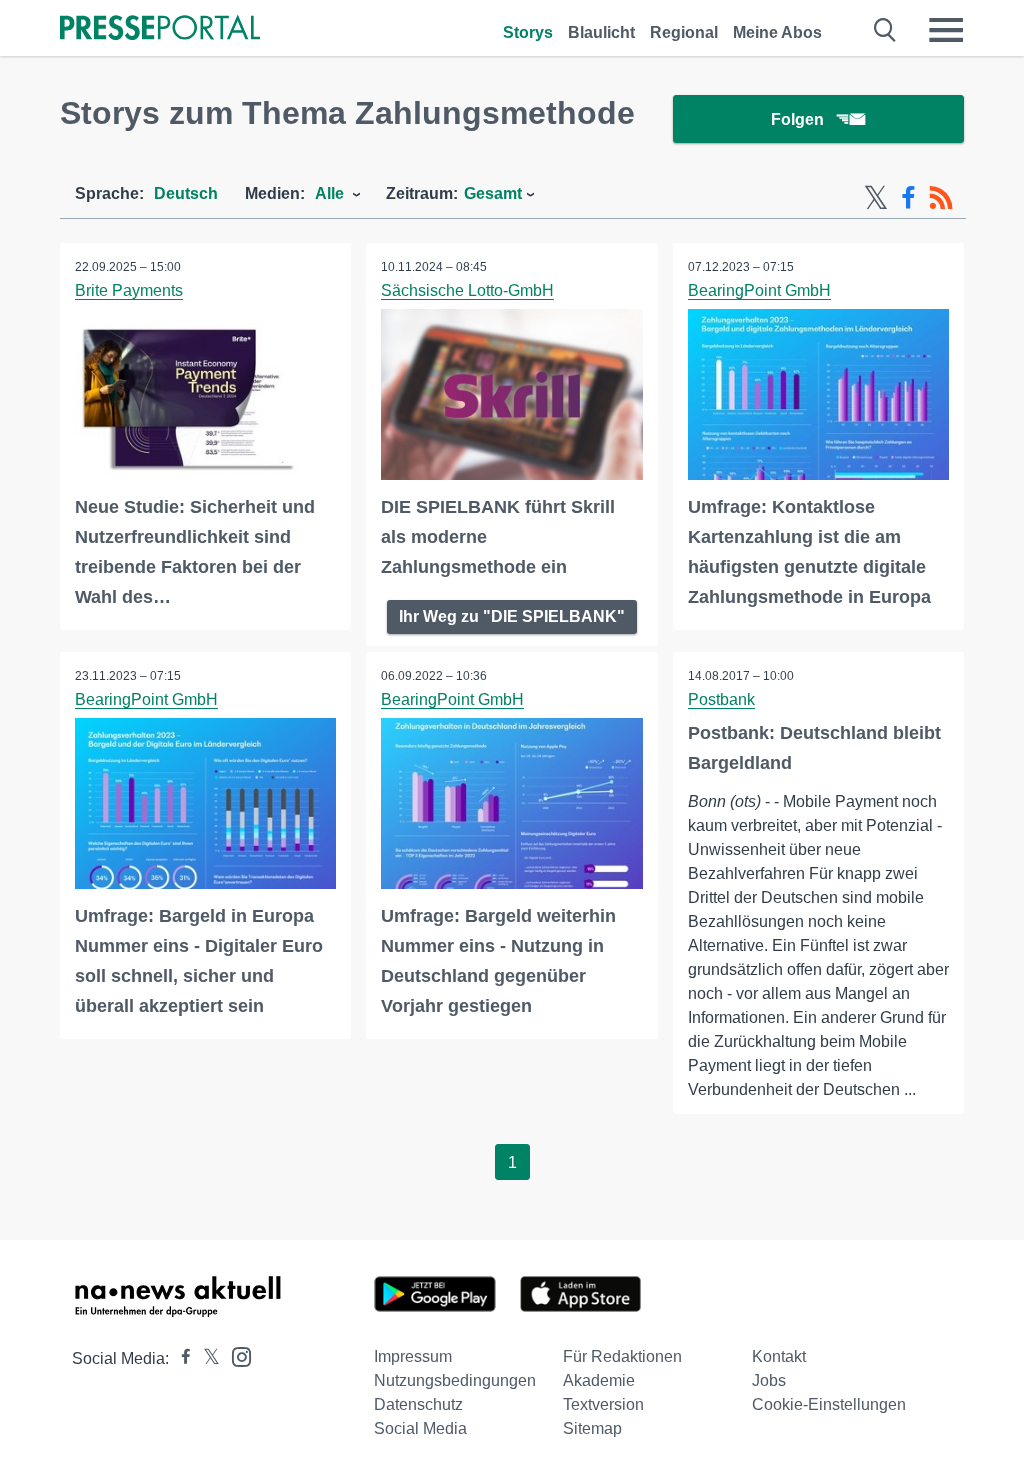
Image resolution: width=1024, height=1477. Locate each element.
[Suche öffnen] (885, 30)
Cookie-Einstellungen (829, 1404)
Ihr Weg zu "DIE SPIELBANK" (512, 616)
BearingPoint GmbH (759, 290)
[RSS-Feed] (941, 198)
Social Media (420, 1428)
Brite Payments (129, 290)
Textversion (603, 1404)
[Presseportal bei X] (205, 1358)
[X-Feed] (876, 198)
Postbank (721, 699)
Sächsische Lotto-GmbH (467, 290)
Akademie (599, 1380)
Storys (528, 32)
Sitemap (592, 1428)
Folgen (797, 119)
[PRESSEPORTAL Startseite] (160, 29)
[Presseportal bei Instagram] (235, 1355)
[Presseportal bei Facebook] (180, 1358)
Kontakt (779, 1356)
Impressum (413, 1356)
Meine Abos (777, 32)
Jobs (769, 1380)
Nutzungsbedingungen (455, 1380)
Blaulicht (601, 32)
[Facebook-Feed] (908, 198)
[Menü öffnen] (946, 30)
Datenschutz (418, 1404)
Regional (684, 32)
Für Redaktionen (622, 1356)
